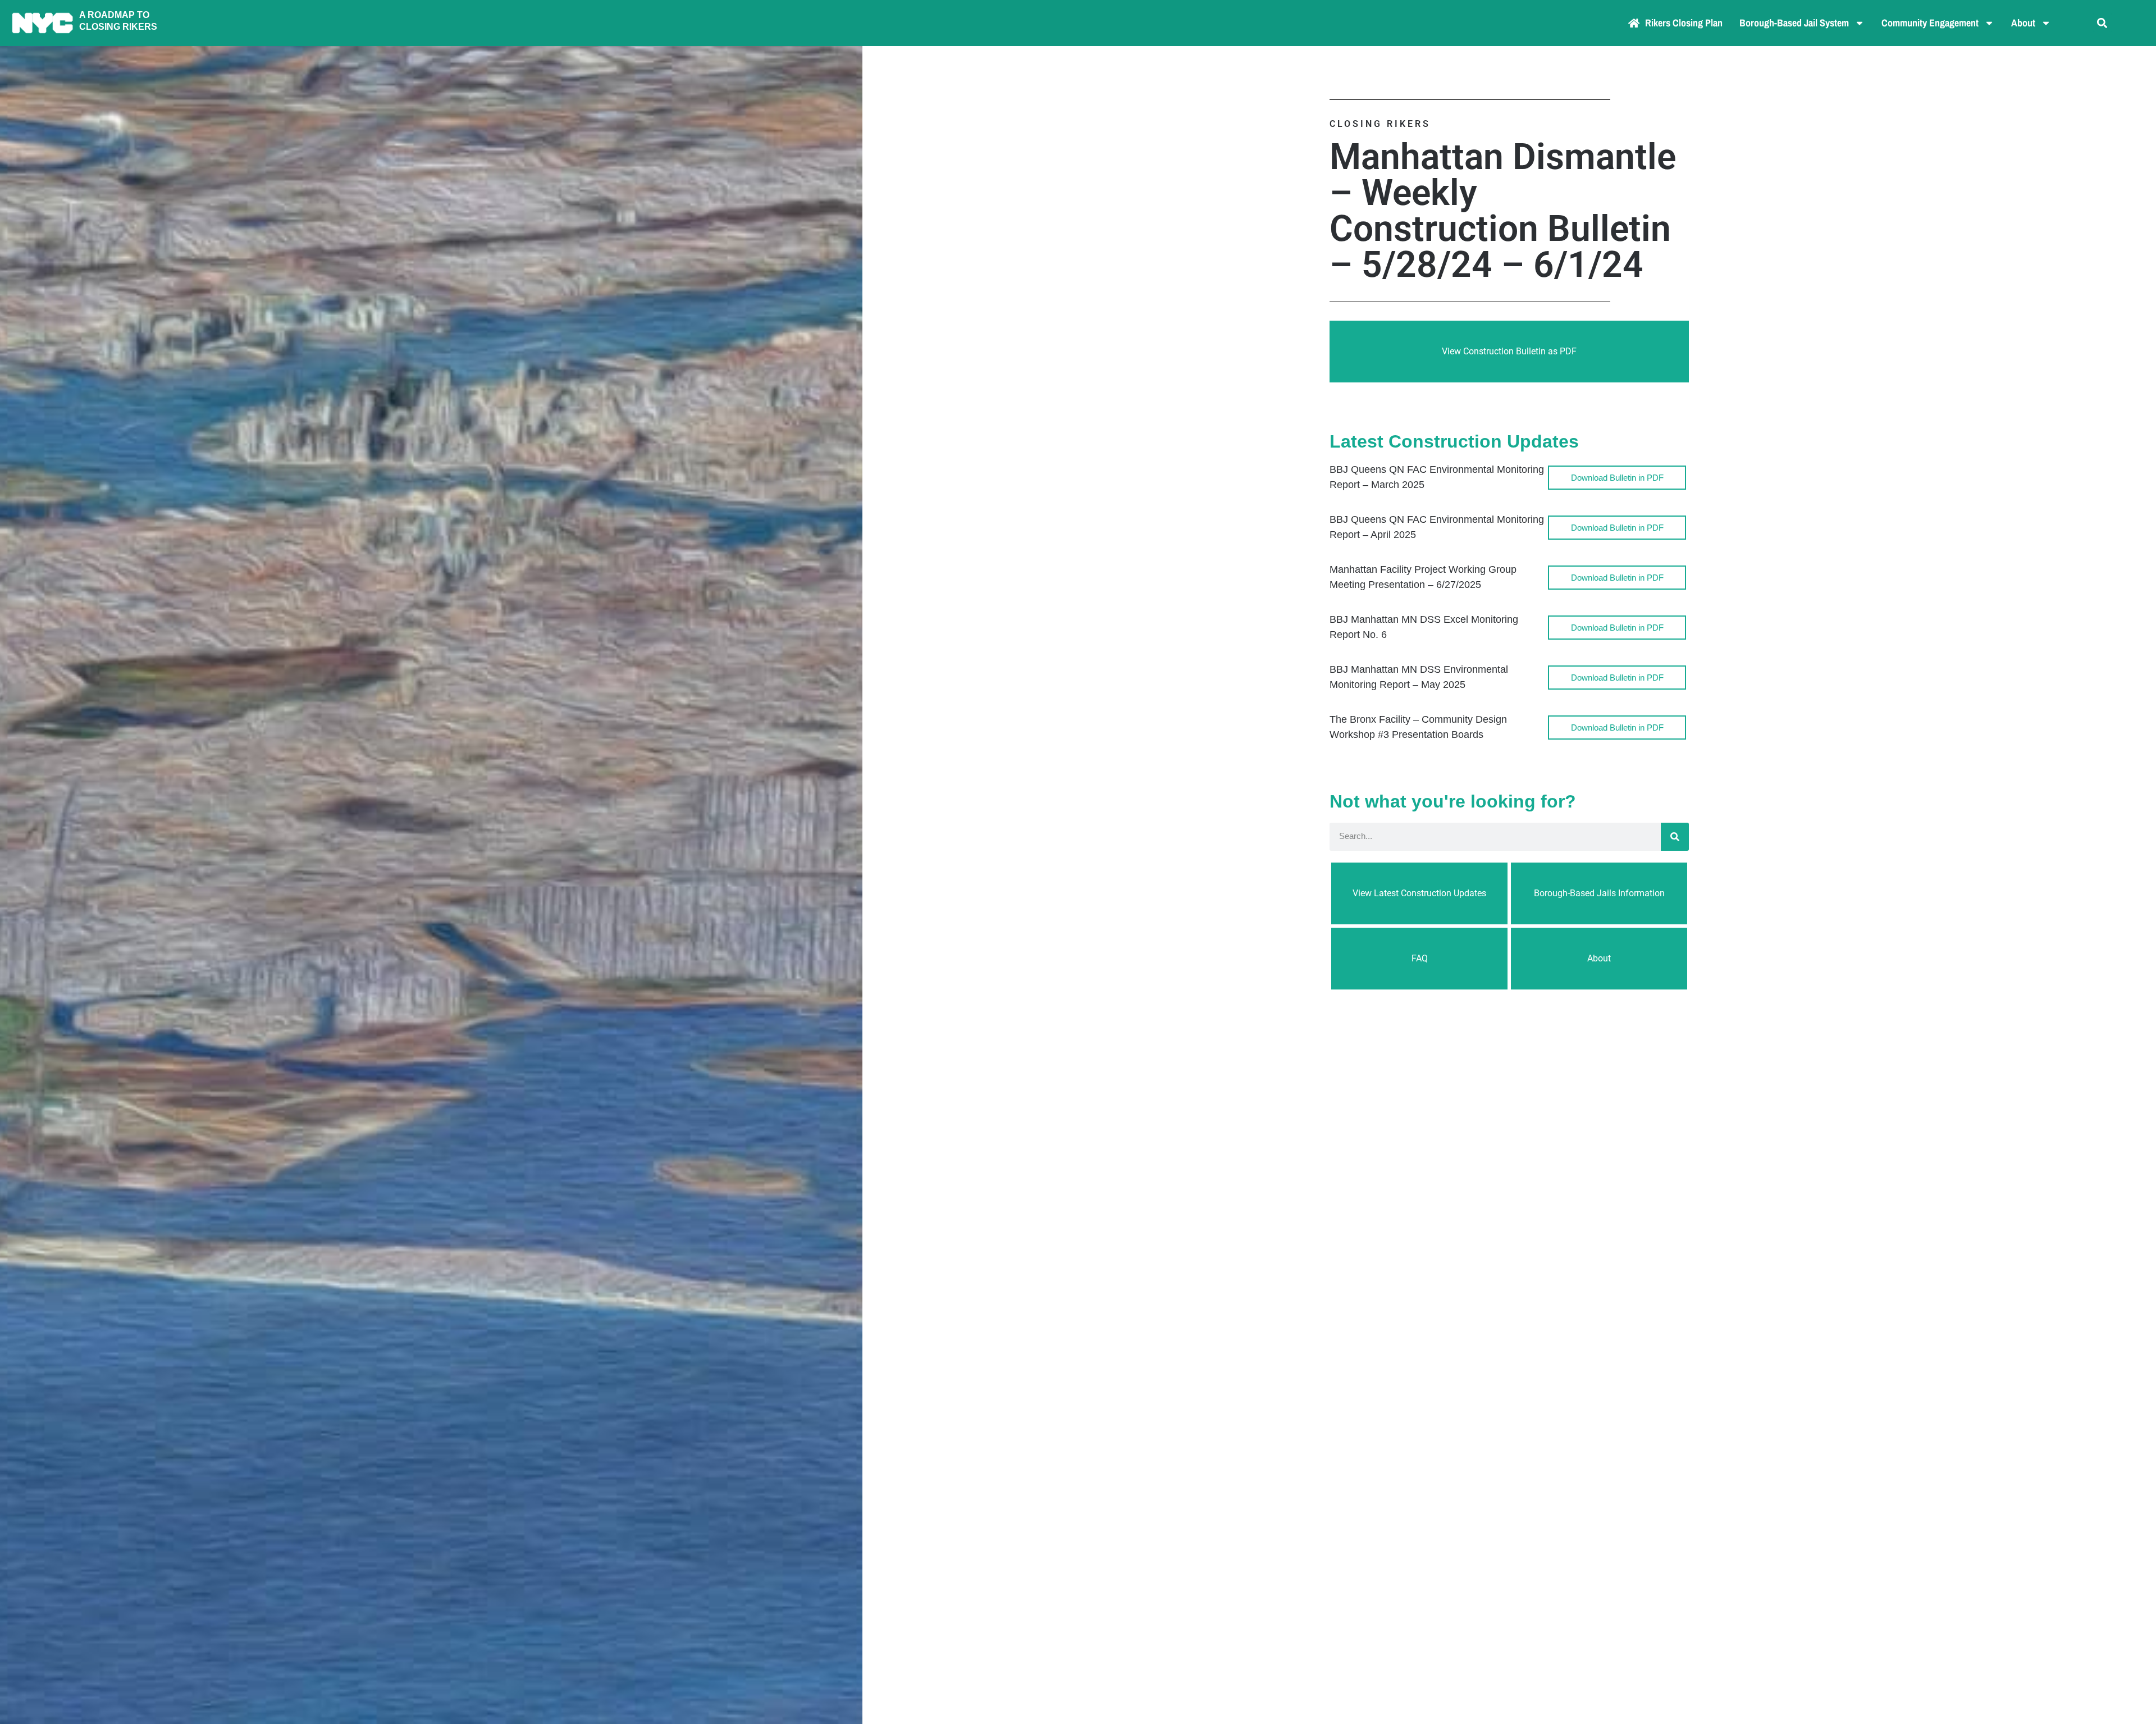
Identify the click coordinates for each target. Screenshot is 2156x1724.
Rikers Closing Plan (1684, 23)
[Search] (1675, 837)
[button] (2102, 23)
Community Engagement (1930, 23)
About (2023, 23)
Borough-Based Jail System (1794, 23)
